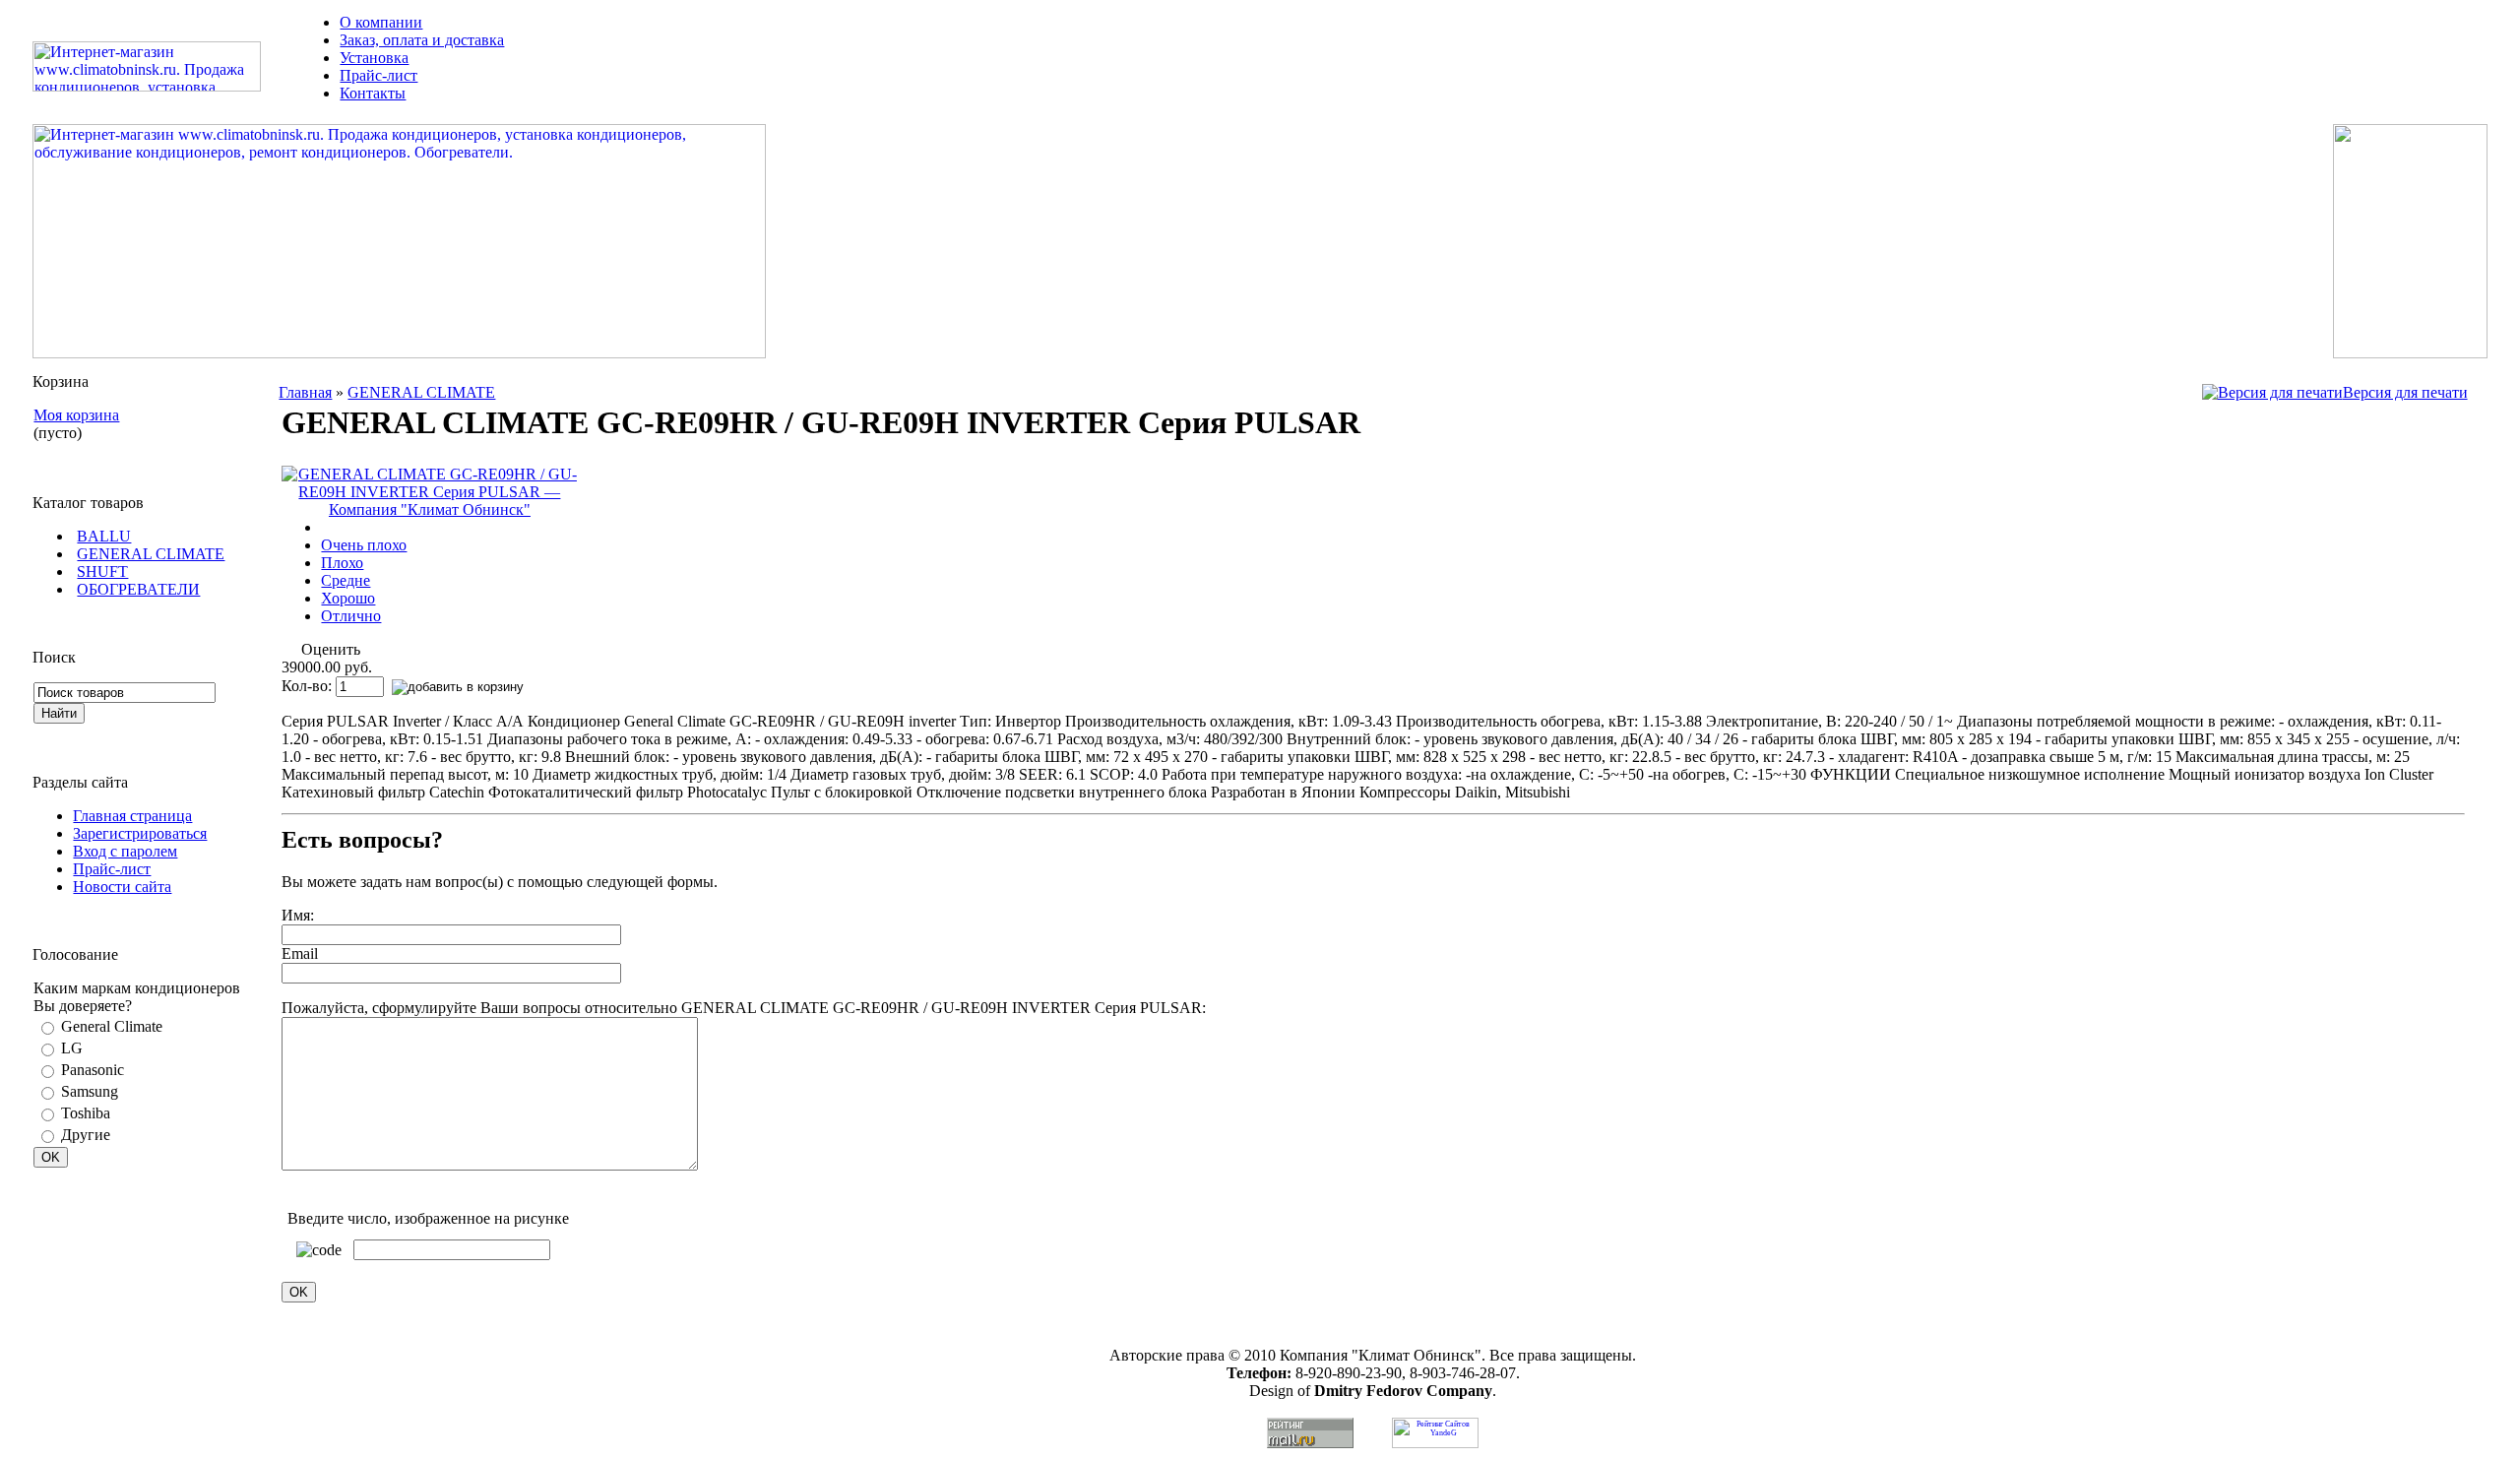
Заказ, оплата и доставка (422, 40)
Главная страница (132, 816)
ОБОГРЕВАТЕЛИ (138, 589)
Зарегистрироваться (140, 833)
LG (72, 1048)
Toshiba (86, 1113)
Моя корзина (76, 415)
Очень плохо (364, 545)
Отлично (351, 616)
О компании (381, 22)
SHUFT (102, 571)
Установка (374, 58)
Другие (86, 1135)
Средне (346, 580)
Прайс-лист (378, 75)
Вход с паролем (125, 851)
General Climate (112, 1026)
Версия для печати (2405, 392)
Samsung (90, 1091)
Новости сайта (122, 887)
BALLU (104, 536)
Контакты (373, 93)
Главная (305, 392)
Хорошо (348, 598)
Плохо (342, 563)
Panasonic (93, 1070)
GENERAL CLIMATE (151, 554)
